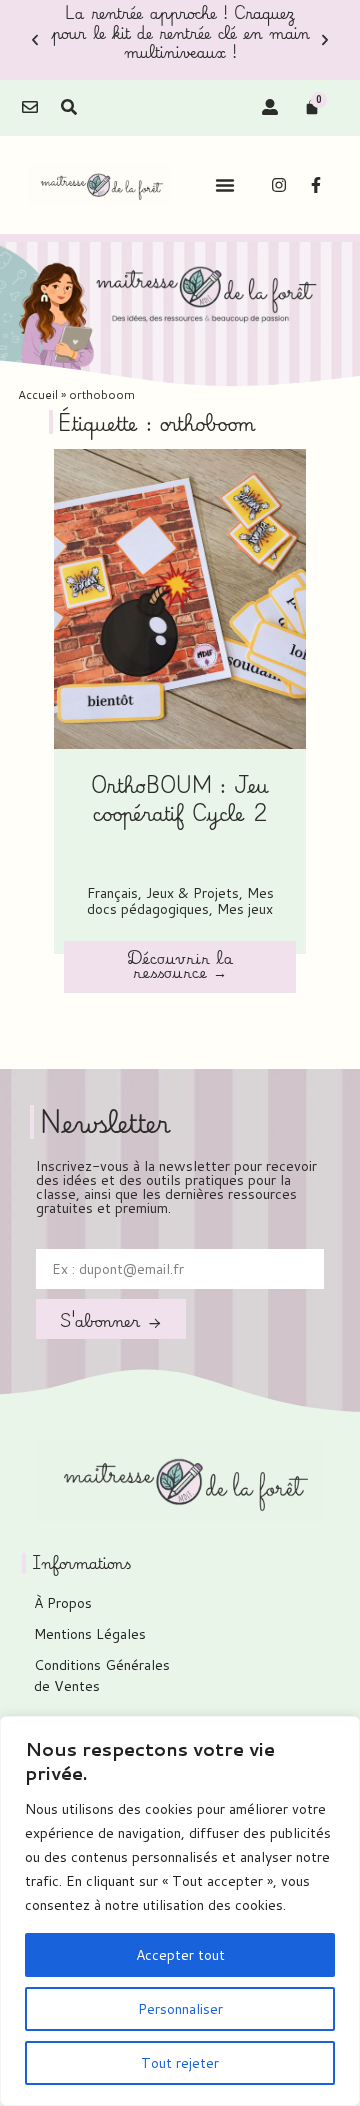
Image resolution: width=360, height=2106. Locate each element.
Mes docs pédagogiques (180, 901)
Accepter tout (180, 1955)
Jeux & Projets (192, 893)
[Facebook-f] (316, 185)
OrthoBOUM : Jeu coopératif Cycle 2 (180, 798)
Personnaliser (180, 2009)
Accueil (38, 394)
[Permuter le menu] (225, 185)
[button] (35, 40)
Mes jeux (245, 909)
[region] (180, 1911)
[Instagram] (279, 185)
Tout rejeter (180, 2063)
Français (112, 893)
